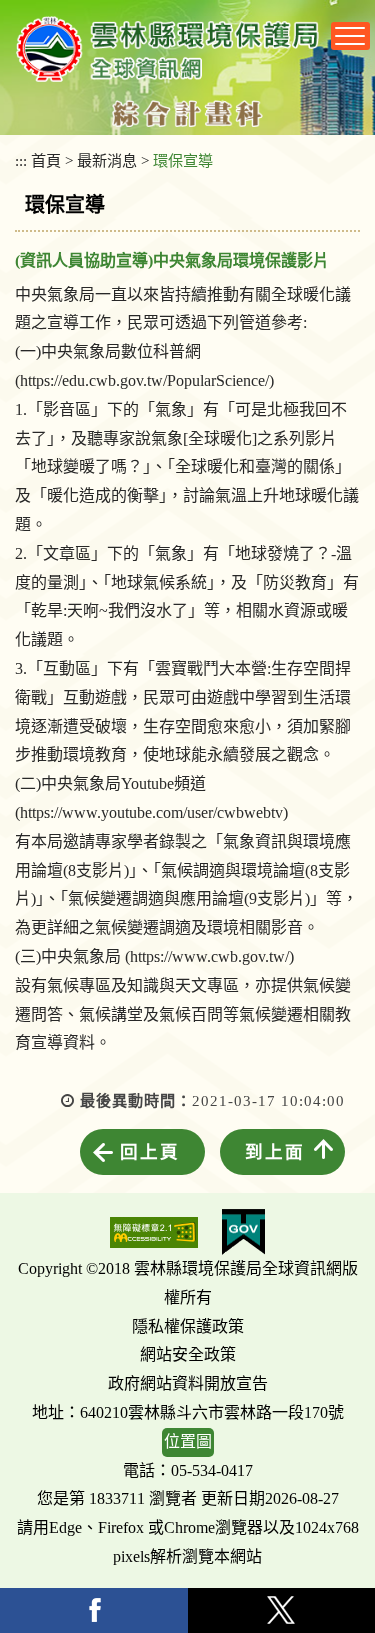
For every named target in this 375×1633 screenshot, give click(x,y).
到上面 (275, 1152)
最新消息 (107, 160)
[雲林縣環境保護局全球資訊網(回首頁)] (167, 49)
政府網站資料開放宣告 (188, 1383)
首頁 (46, 160)
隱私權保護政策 (188, 1326)
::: (21, 160)
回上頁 (150, 1152)
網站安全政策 (188, 1354)
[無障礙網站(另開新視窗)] (154, 1232)
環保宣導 (183, 160)
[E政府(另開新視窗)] (243, 1232)
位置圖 (188, 1441)
